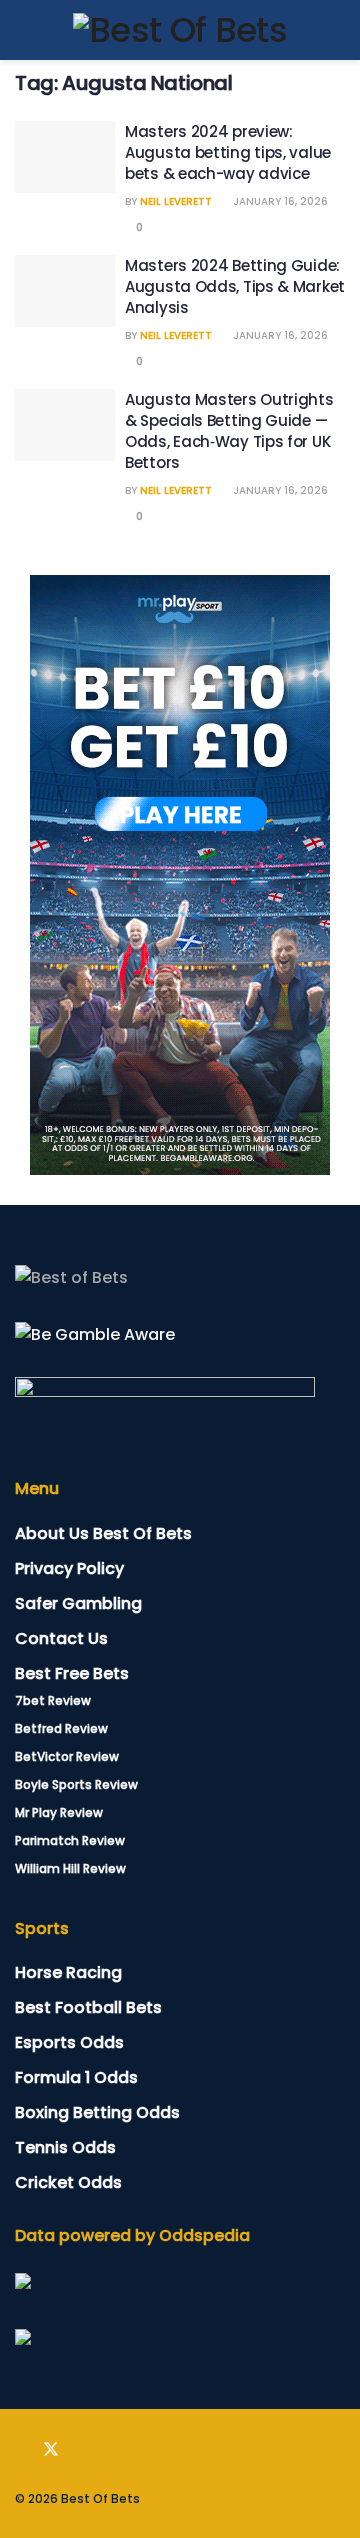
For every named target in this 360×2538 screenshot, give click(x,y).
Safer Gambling (78, 1603)
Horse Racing (68, 1972)
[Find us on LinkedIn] (81, 2450)
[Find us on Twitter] (51, 2450)
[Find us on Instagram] (109, 2450)
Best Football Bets (88, 2007)
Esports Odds (69, 2042)
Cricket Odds (68, 2182)
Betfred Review (61, 1728)
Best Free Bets (72, 1673)
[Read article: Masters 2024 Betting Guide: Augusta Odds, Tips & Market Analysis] (65, 291)
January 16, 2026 (279, 201)
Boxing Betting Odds (97, 2112)
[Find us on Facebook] (21, 2450)
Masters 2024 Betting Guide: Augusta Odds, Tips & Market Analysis (235, 286)
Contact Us (61, 1638)
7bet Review (53, 1700)
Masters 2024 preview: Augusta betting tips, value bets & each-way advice (228, 152)
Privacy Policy (69, 1568)
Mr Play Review (59, 1812)
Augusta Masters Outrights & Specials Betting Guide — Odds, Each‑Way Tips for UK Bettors (229, 431)
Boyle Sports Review (76, 1784)
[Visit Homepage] (180, 30)
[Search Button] (336, 30)
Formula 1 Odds (76, 2077)
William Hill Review (70, 1868)
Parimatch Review (70, 1840)
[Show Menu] (23, 30)
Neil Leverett (176, 201)
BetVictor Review (67, 1756)
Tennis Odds (65, 2147)
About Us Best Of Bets (103, 1533)
